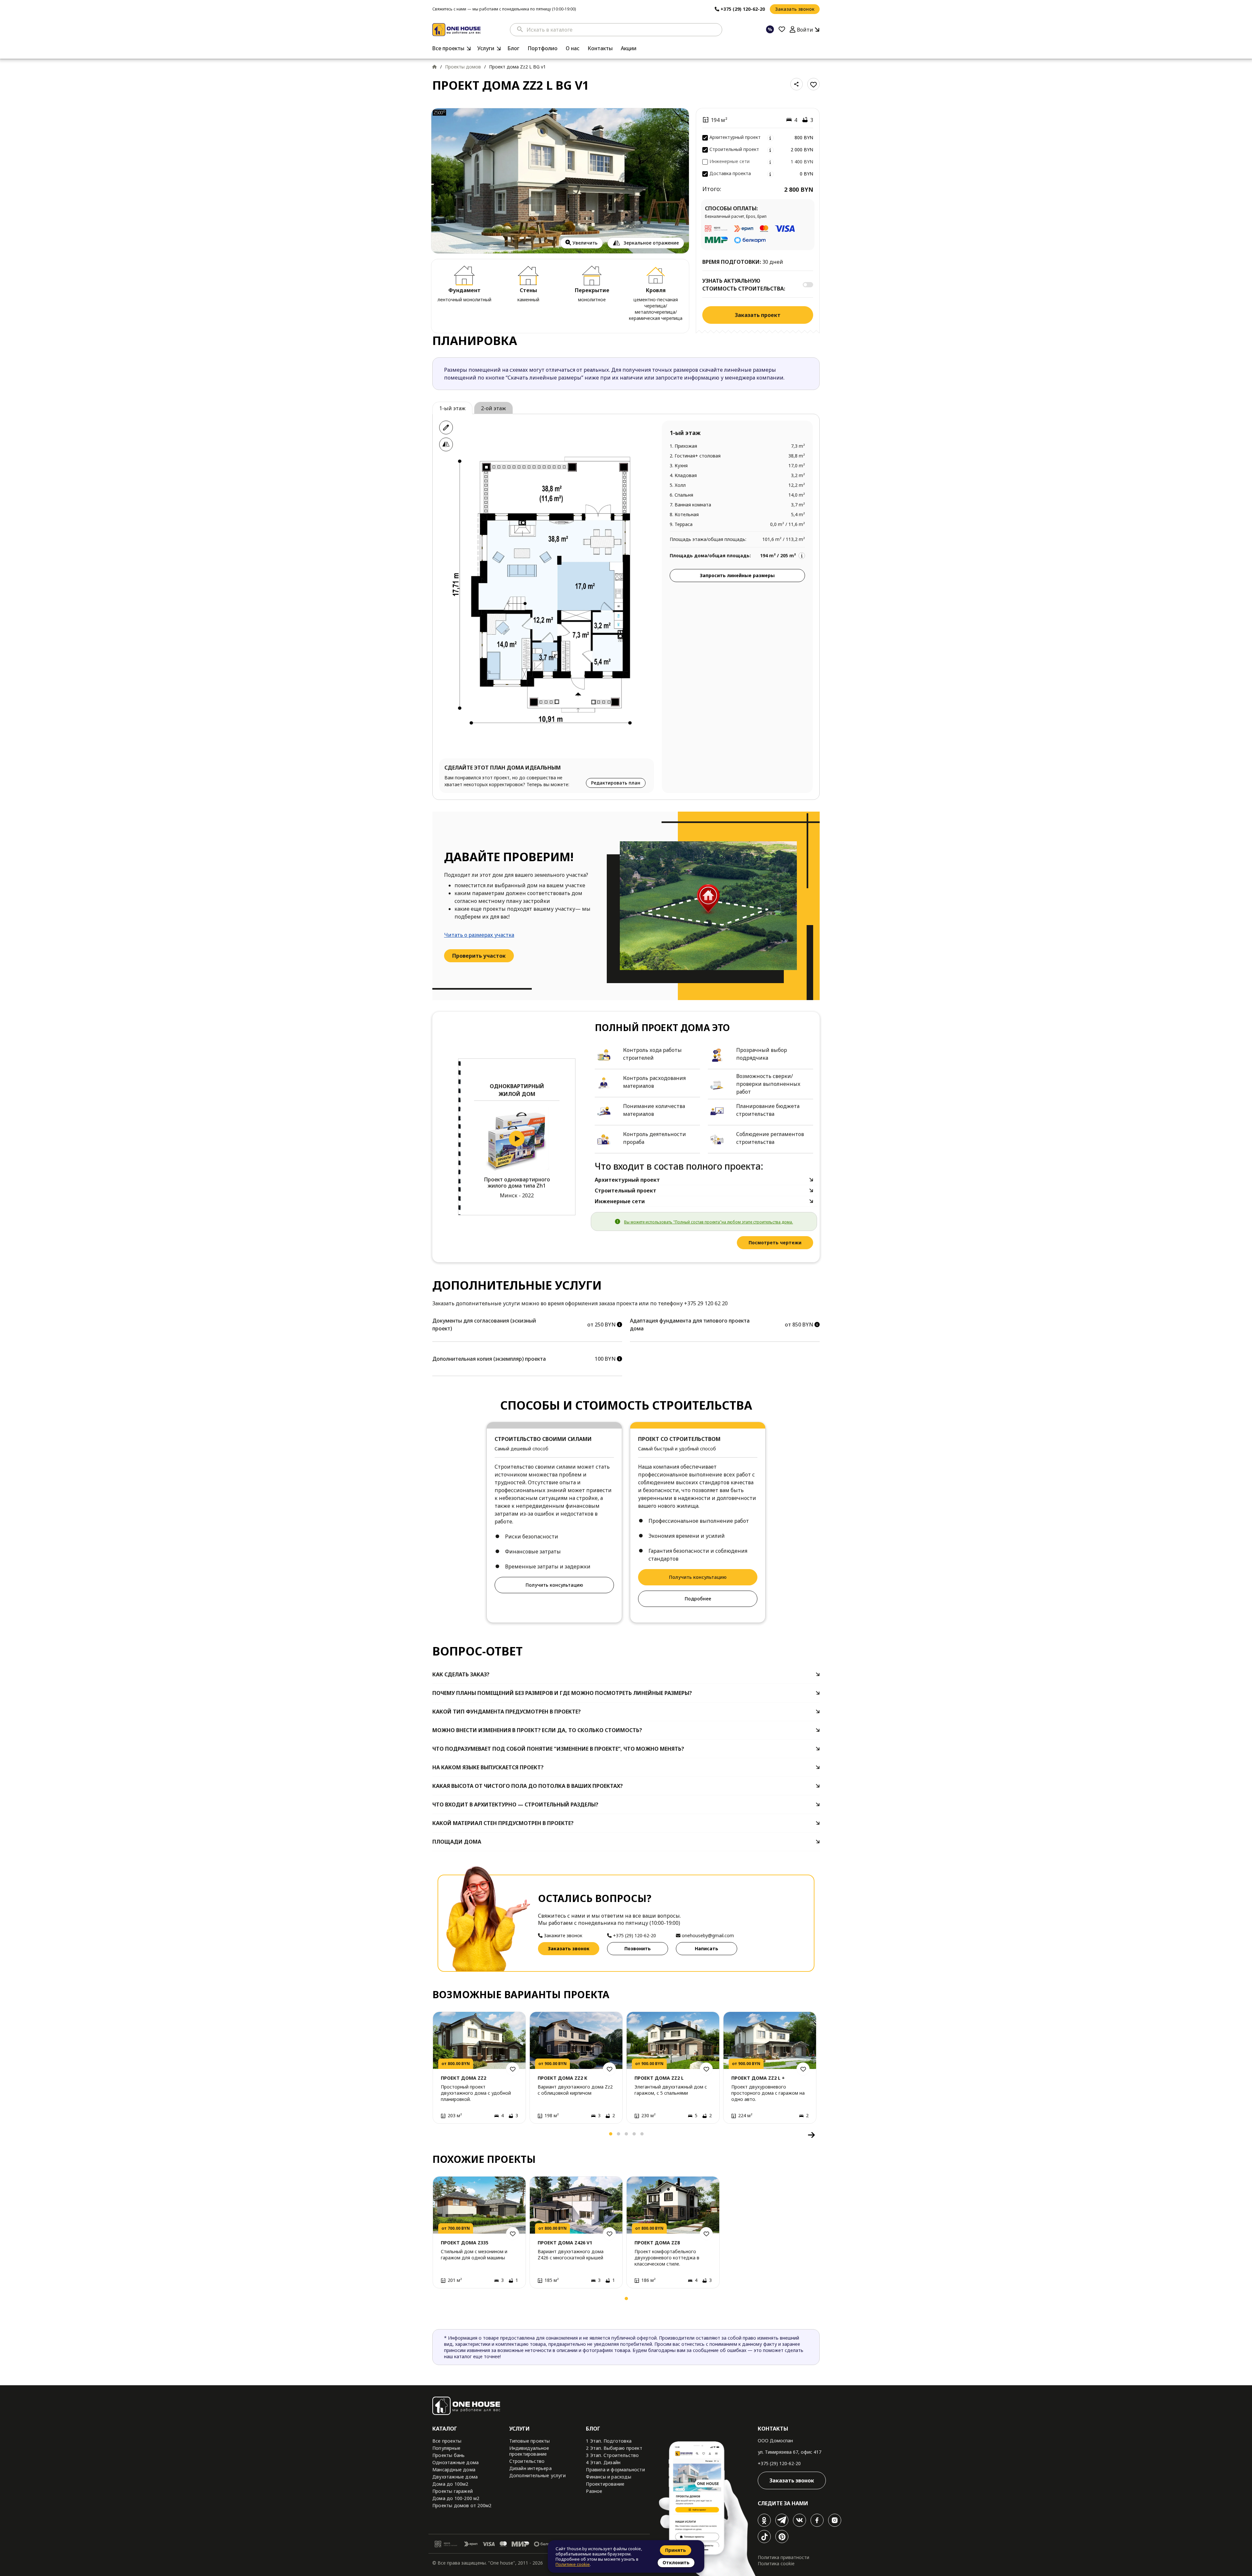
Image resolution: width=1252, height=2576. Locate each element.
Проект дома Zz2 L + (758, 2078)
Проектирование (605, 2484)
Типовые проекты (530, 2441)
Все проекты (448, 48)
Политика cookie (776, 2563)
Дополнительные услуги (537, 2475)
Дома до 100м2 (450, 2484)
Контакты (600, 48)
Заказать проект (758, 315)
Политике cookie (573, 2564)
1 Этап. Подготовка (609, 2441)
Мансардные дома (454, 2470)
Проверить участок (479, 956)
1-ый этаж (452, 408)
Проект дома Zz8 (657, 2243)
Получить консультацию (554, 1585)
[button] (440, 2135)
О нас (573, 48)
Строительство (527, 2461)
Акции (629, 48)
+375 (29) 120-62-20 (779, 2463)
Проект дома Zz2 (463, 2078)
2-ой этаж (493, 408)
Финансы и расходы (608, 2477)
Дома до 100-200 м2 (456, 2498)
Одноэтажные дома (455, 2462)
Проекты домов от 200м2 (462, 2505)
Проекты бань (448, 2455)
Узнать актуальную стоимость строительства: (744, 285)
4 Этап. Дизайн (603, 2462)
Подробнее (698, 1599)
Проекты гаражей (453, 2491)
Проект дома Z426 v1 (565, 2243)
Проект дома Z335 (465, 2243)
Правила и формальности (615, 2470)
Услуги (486, 48)
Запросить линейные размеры (737, 575)
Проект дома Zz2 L (659, 2078)
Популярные (446, 2448)
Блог (513, 48)
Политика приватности (783, 2557)
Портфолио (543, 48)
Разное (594, 2491)
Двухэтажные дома (455, 2477)
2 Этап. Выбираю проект (614, 2448)
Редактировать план (616, 783)
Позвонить (638, 1948)
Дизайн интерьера (530, 2468)
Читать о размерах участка (479, 935)
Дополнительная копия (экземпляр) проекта (489, 1359)
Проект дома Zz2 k (562, 2078)
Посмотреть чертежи (775, 1243)
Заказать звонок (795, 9)
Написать (707, 1948)
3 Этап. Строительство (612, 2455)
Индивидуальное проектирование (529, 2451)
